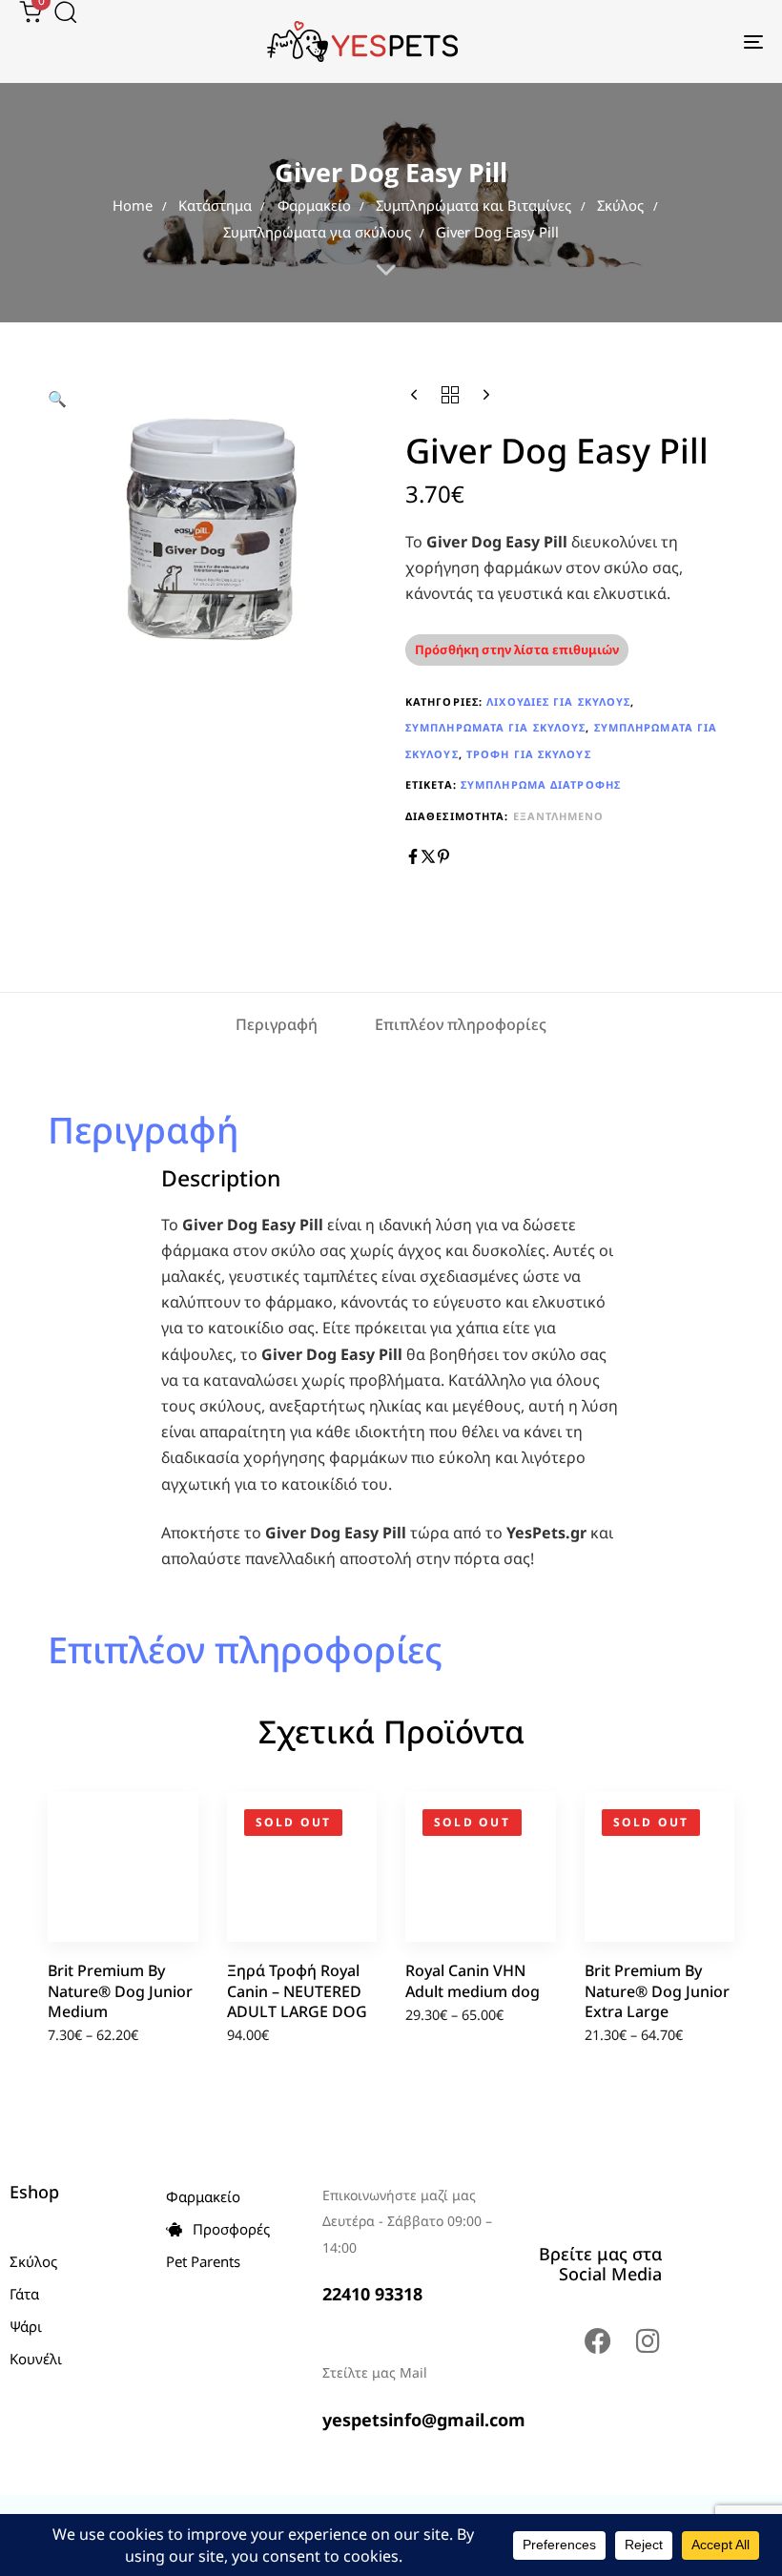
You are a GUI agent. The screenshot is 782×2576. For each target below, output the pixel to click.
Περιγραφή (277, 1024)
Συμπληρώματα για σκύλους (317, 232)
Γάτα (24, 2294)
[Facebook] (598, 2341)
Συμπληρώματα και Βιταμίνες (473, 205)
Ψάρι (26, 2326)
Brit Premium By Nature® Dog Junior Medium (120, 1991)
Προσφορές (231, 2229)
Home (133, 205)
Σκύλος (620, 205)
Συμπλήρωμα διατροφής (541, 784)
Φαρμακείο (314, 205)
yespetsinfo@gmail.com (424, 2420)
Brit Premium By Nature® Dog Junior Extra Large (657, 1991)
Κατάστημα (215, 205)
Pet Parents (203, 2261)
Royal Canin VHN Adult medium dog (473, 1980)
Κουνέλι (36, 2359)
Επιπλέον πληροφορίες (461, 1024)
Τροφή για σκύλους (529, 754)
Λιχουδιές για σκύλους (558, 701)
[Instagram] (648, 2341)
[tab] (277, 1026)
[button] (59, 11)
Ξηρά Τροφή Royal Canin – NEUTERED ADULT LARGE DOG (297, 1991)
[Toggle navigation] (639, 41)
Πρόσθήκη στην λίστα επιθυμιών (517, 649)
